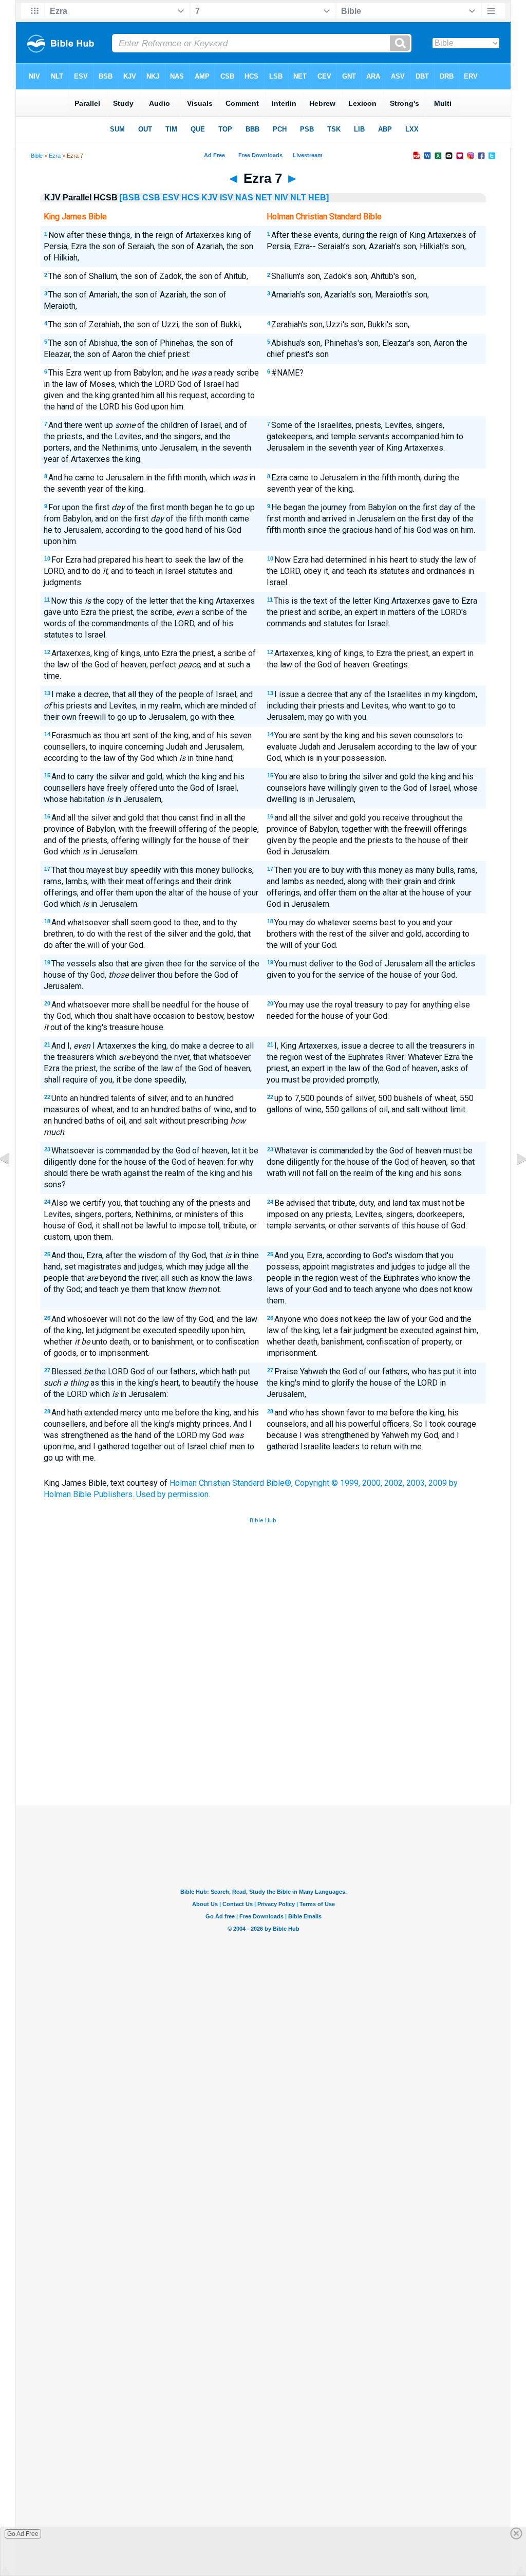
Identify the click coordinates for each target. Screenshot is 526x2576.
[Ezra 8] (513, 1182)
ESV (171, 198)
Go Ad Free (23, 2534)
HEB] (318, 198)
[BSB (130, 198)
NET (264, 198)
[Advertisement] (263, 1730)
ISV (227, 198)
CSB (151, 198)
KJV (210, 198)
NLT (298, 198)
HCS (190, 198)
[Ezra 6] (13, 1182)
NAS (244, 198)
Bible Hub (263, 1520)
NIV (281, 198)
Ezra (55, 156)
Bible (37, 156)
